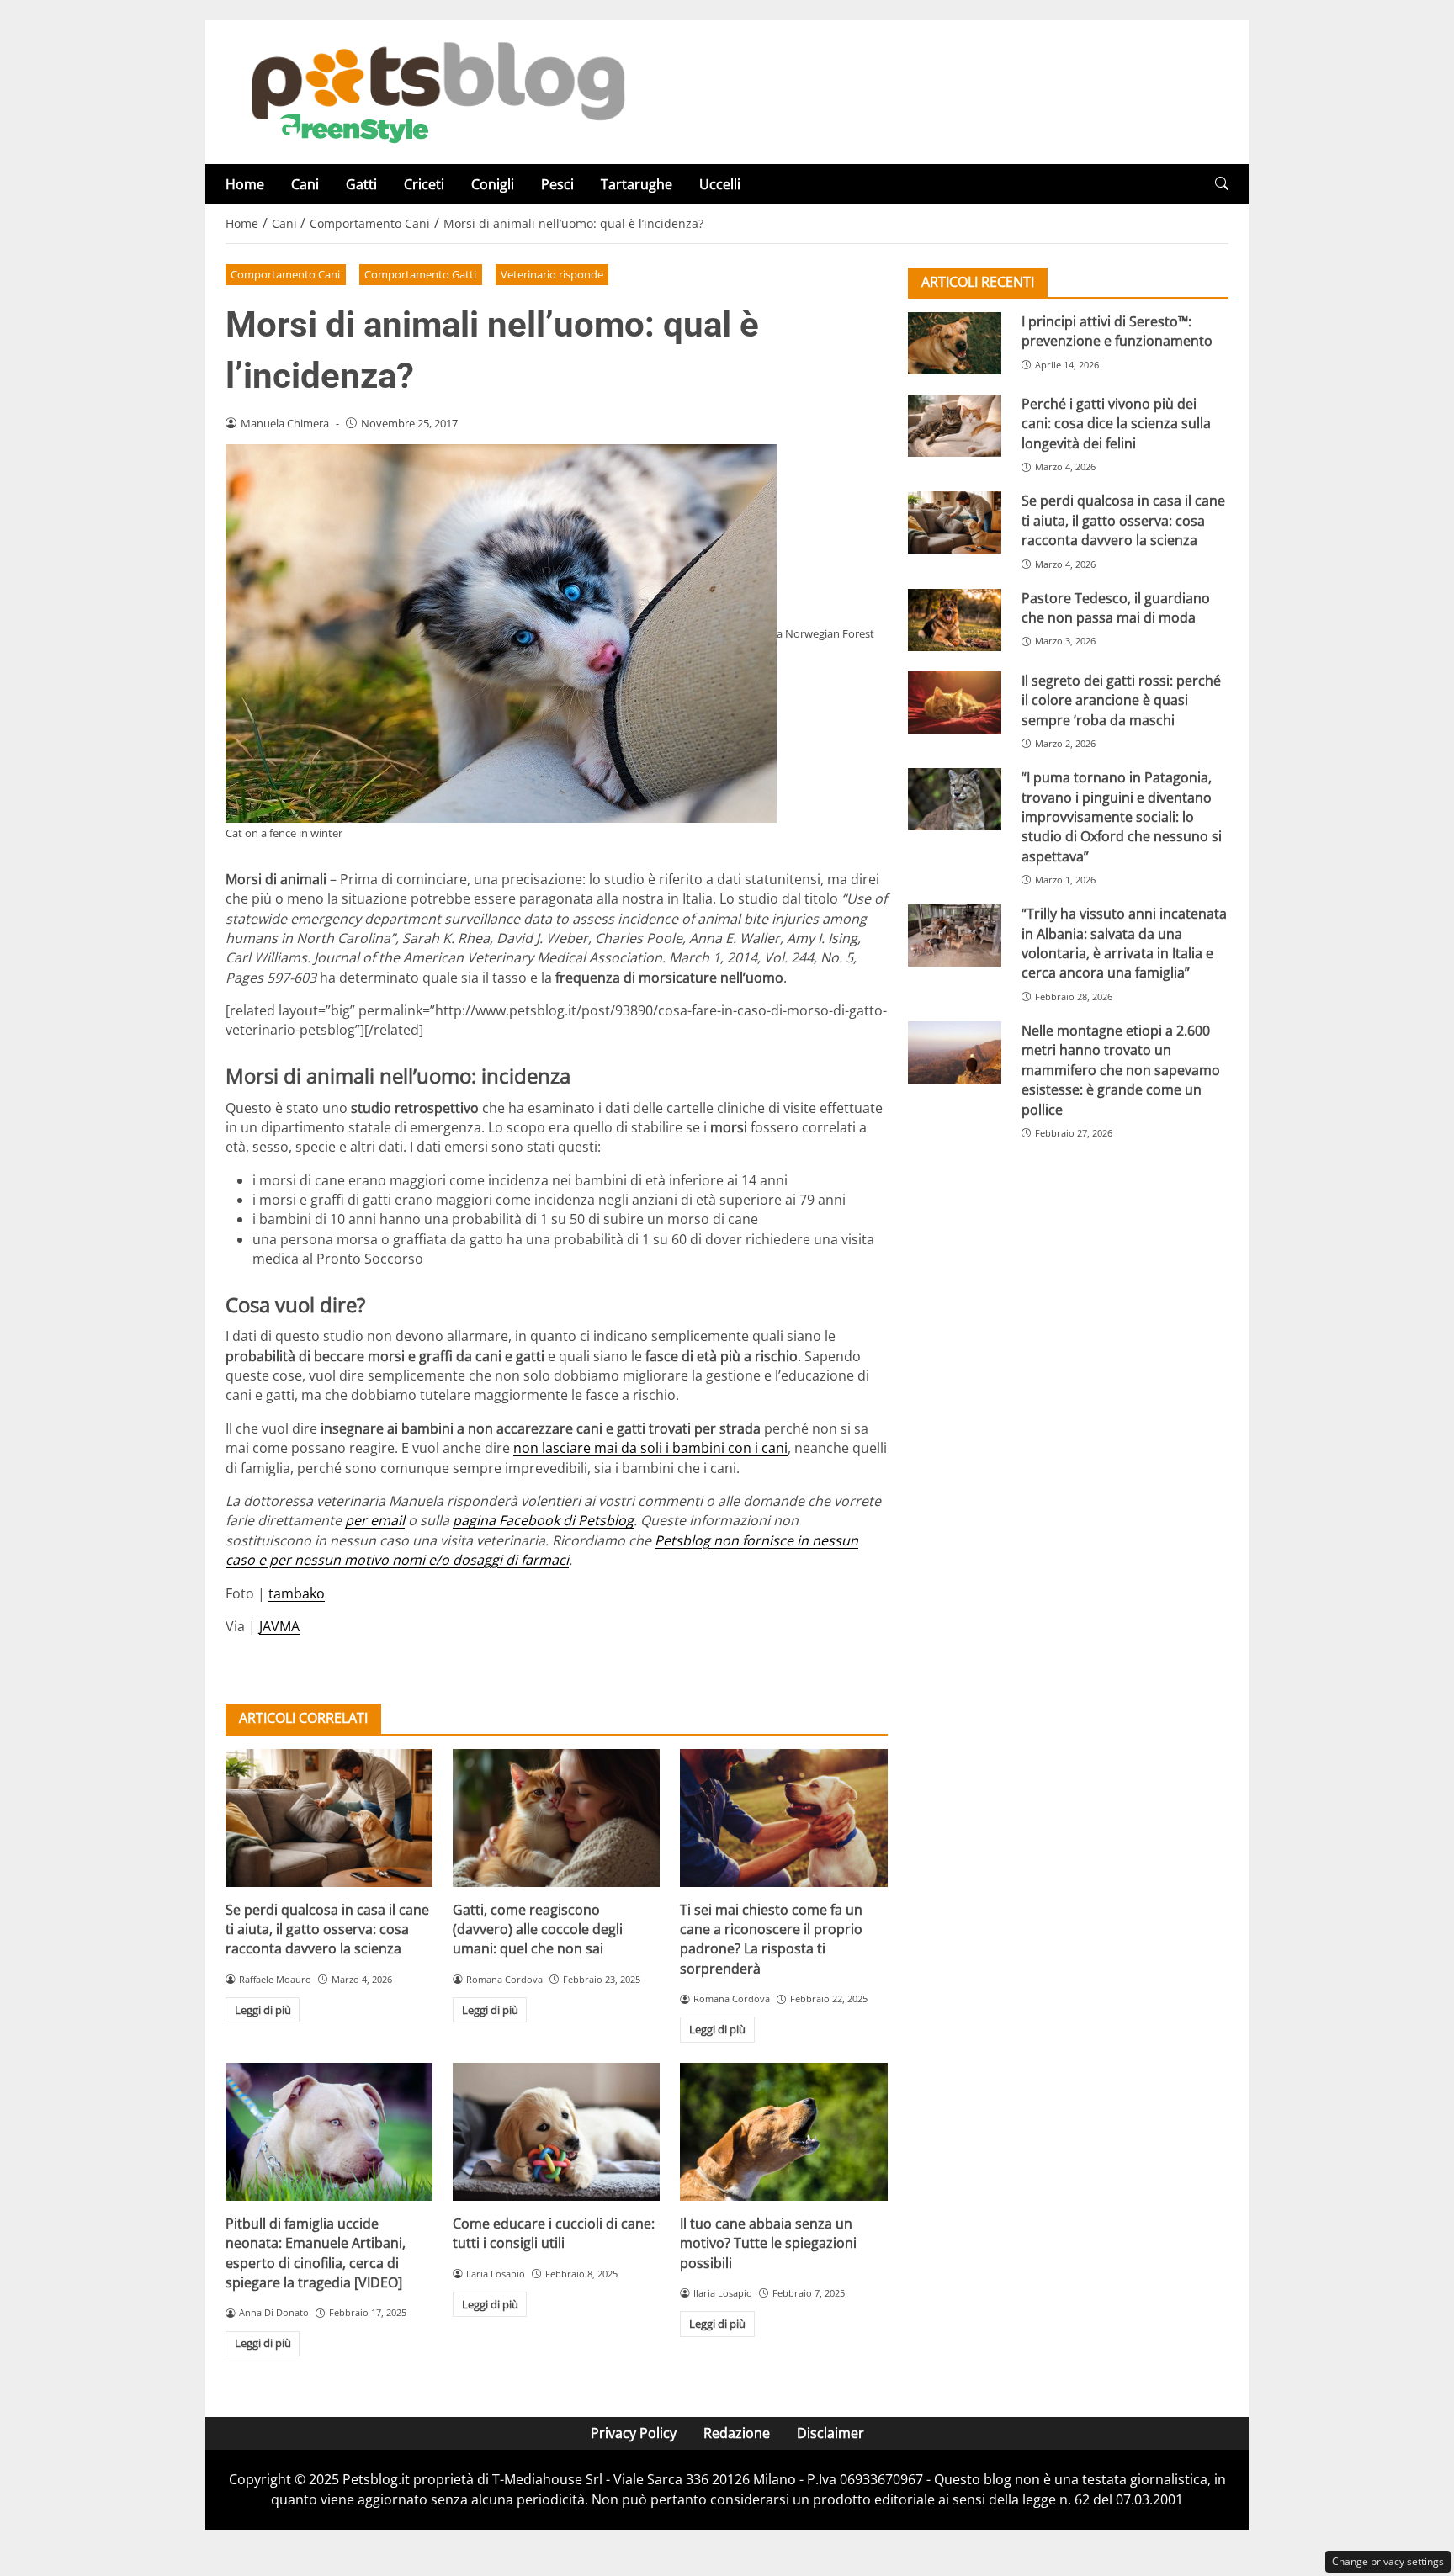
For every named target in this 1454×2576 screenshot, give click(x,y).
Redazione (737, 2433)
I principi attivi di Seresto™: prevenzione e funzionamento (1117, 331)
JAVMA (279, 1626)
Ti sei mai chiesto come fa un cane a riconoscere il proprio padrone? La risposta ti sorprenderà (771, 1939)
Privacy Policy (634, 2433)
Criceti (424, 184)
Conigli (493, 184)
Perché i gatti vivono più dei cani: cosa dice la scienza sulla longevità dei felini (1116, 424)
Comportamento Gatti (420, 274)
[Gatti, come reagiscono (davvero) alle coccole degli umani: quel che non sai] (556, 1818)
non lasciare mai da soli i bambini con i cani (650, 1448)
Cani (305, 184)
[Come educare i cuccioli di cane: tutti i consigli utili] (556, 2132)
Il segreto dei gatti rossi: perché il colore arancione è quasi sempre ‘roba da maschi (1121, 700)
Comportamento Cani (285, 274)
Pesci (557, 184)
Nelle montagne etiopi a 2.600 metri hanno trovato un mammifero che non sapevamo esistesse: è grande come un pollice (1121, 1070)
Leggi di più (263, 2010)
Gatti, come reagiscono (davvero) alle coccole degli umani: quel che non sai (538, 1929)
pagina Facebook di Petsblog (543, 1520)
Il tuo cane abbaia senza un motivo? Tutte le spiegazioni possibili (768, 2243)
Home (245, 184)
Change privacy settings (1388, 2561)
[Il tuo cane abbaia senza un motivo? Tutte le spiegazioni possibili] (783, 2132)
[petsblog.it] (436, 91)
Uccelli (720, 184)
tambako (297, 1593)
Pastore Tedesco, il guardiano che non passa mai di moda (1116, 608)
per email (375, 1520)
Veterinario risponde (552, 274)
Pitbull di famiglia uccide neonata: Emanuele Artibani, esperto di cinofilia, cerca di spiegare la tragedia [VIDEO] (316, 2253)
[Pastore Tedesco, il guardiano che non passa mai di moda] (955, 620)
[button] (1222, 184)
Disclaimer (830, 2433)
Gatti (361, 184)
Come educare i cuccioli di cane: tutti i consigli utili (554, 2233)
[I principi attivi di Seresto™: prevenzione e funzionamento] (955, 343)
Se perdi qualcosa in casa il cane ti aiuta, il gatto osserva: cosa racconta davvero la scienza (327, 1929)
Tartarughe (637, 184)
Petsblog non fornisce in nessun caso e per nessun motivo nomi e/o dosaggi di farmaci (542, 1550)
